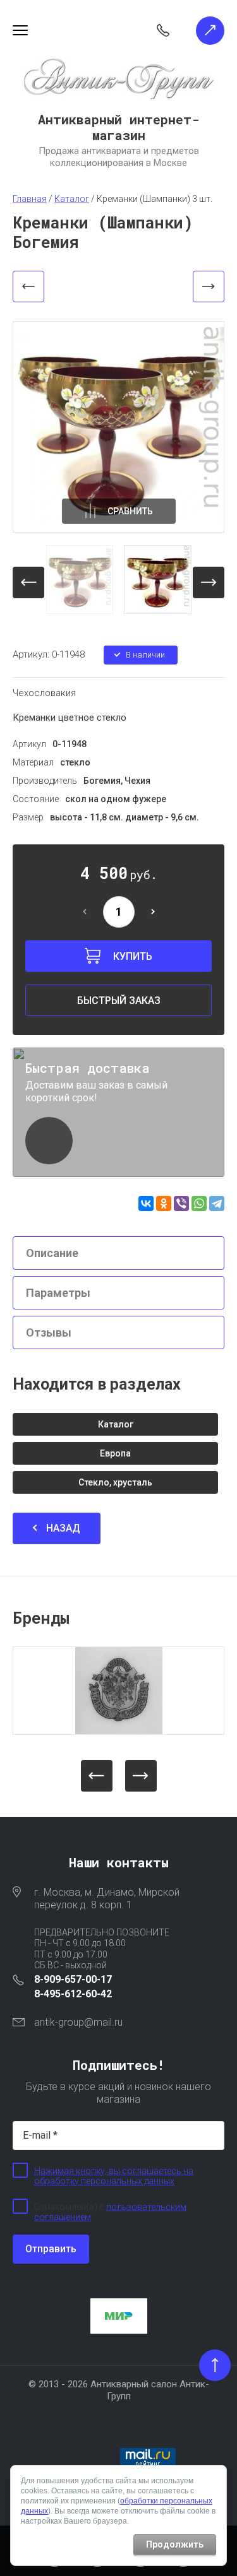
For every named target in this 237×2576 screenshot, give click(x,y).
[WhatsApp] (199, 1203)
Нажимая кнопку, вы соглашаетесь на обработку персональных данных (114, 2176)
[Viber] (181, 1203)
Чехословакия (44, 693)
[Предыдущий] (28, 287)
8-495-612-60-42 (73, 1994)
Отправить (51, 2249)
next (209, 582)
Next (141, 1776)
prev (28, 582)
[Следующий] (209, 287)
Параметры (58, 1293)
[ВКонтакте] (146, 1203)
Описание (52, 1253)
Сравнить (130, 511)
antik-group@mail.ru (78, 2022)
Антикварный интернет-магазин (118, 127)
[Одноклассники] (164, 1203)
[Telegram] (217, 1203)
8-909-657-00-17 (73, 1979)
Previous (97, 1776)
